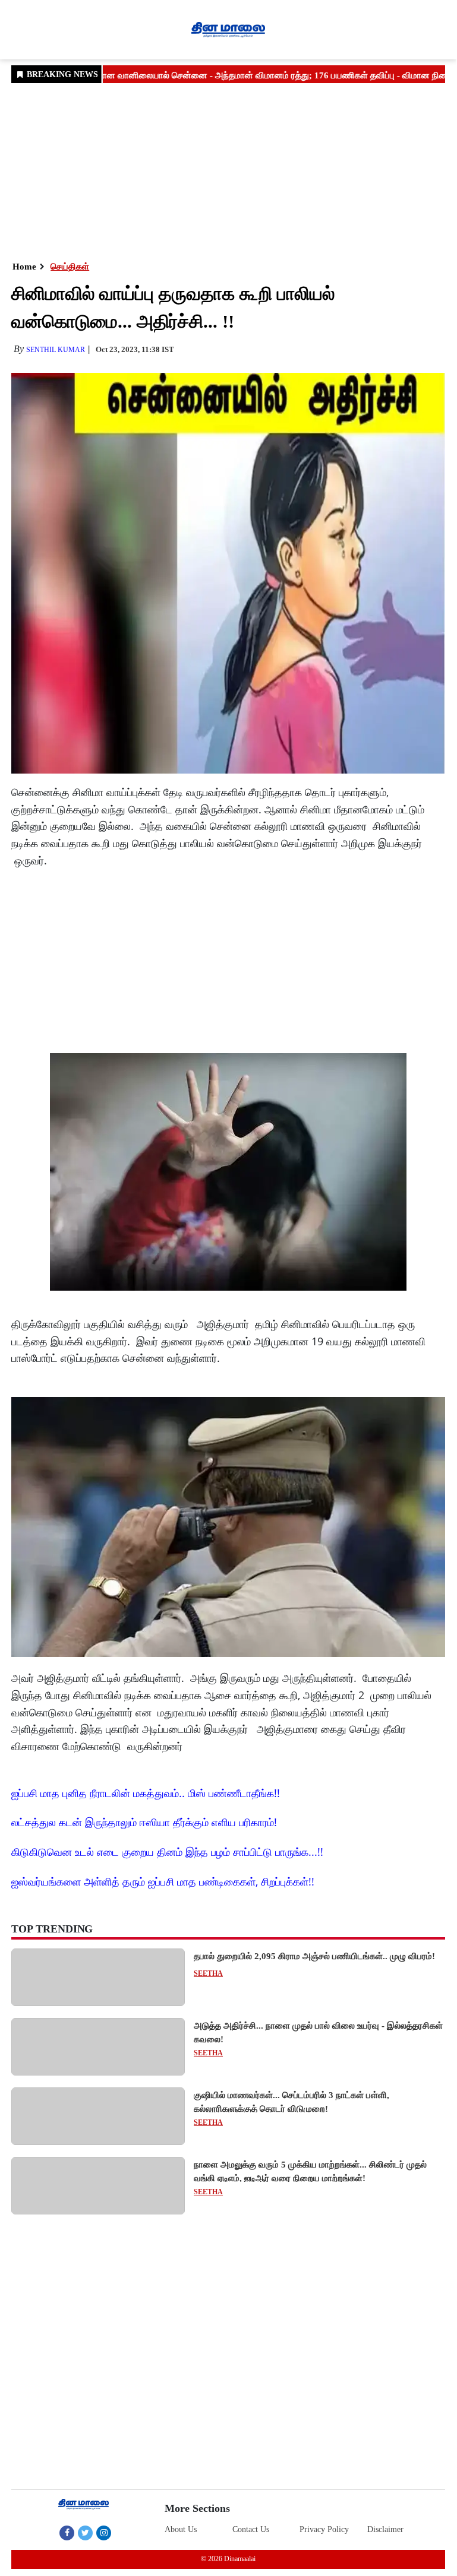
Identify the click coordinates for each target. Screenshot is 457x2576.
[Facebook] (67, 2533)
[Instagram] (104, 2533)
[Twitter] (85, 2533)
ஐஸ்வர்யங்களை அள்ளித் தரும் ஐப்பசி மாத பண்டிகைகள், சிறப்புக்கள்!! (163, 1881)
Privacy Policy (324, 2529)
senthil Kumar (56, 350)
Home (24, 267)
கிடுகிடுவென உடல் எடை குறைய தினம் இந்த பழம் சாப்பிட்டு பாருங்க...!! (167, 1852)
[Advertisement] (228, 171)
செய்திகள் (70, 267)
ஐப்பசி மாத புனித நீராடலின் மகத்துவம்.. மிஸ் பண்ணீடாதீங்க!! (146, 1793)
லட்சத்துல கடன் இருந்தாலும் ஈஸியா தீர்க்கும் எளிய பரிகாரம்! (144, 1822)
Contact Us (251, 2529)
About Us (181, 2529)
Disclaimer (385, 2529)
